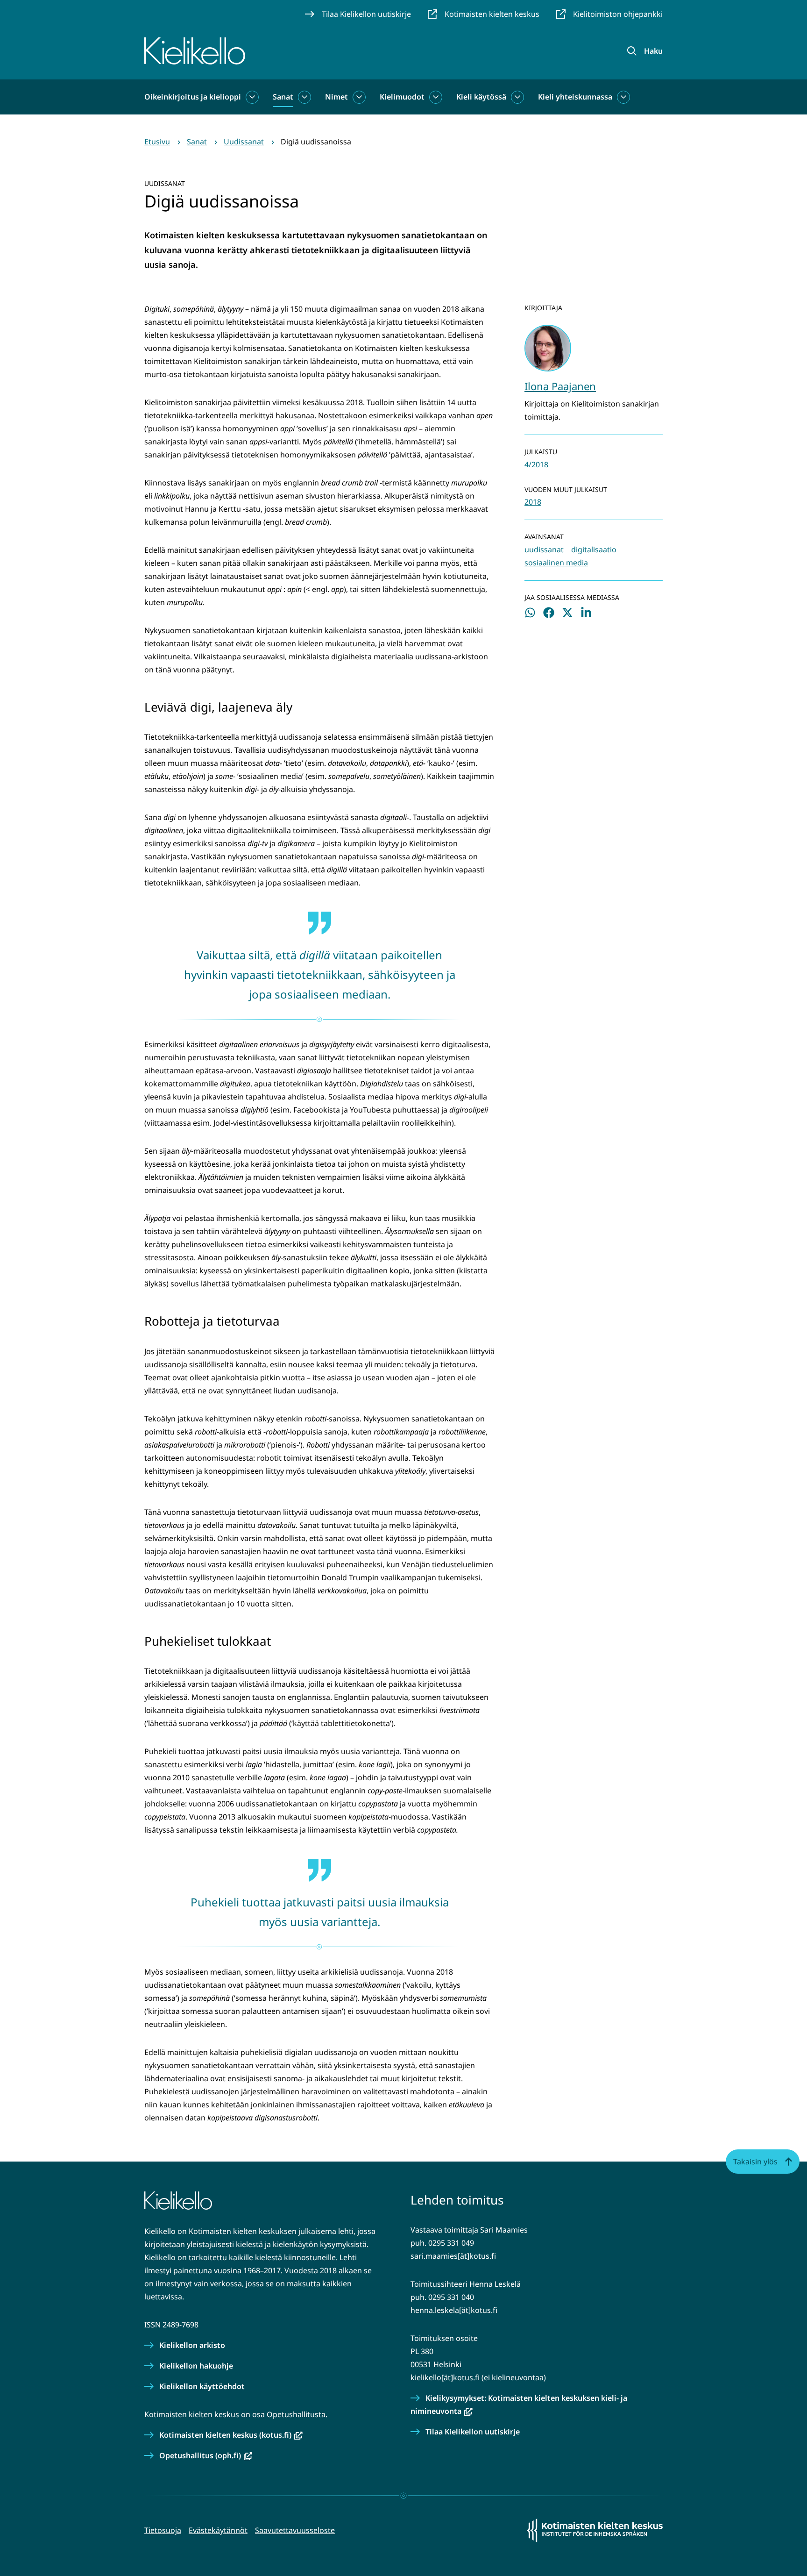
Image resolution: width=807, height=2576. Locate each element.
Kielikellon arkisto (192, 2345)
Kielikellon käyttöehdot (202, 2386)
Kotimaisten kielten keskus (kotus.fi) (231, 2435)
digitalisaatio (594, 549)
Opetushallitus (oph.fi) (206, 2455)
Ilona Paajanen (560, 386)
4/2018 (536, 464)
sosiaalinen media (556, 563)
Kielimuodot (402, 97)
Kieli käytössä (481, 97)
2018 (533, 502)
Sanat (283, 97)
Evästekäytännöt (218, 2530)
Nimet (336, 97)
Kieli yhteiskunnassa (575, 97)
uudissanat (544, 549)
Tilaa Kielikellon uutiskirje (473, 2432)
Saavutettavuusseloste (295, 2530)
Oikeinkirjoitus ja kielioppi (193, 97)
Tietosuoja (163, 2530)
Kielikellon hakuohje (196, 2366)
